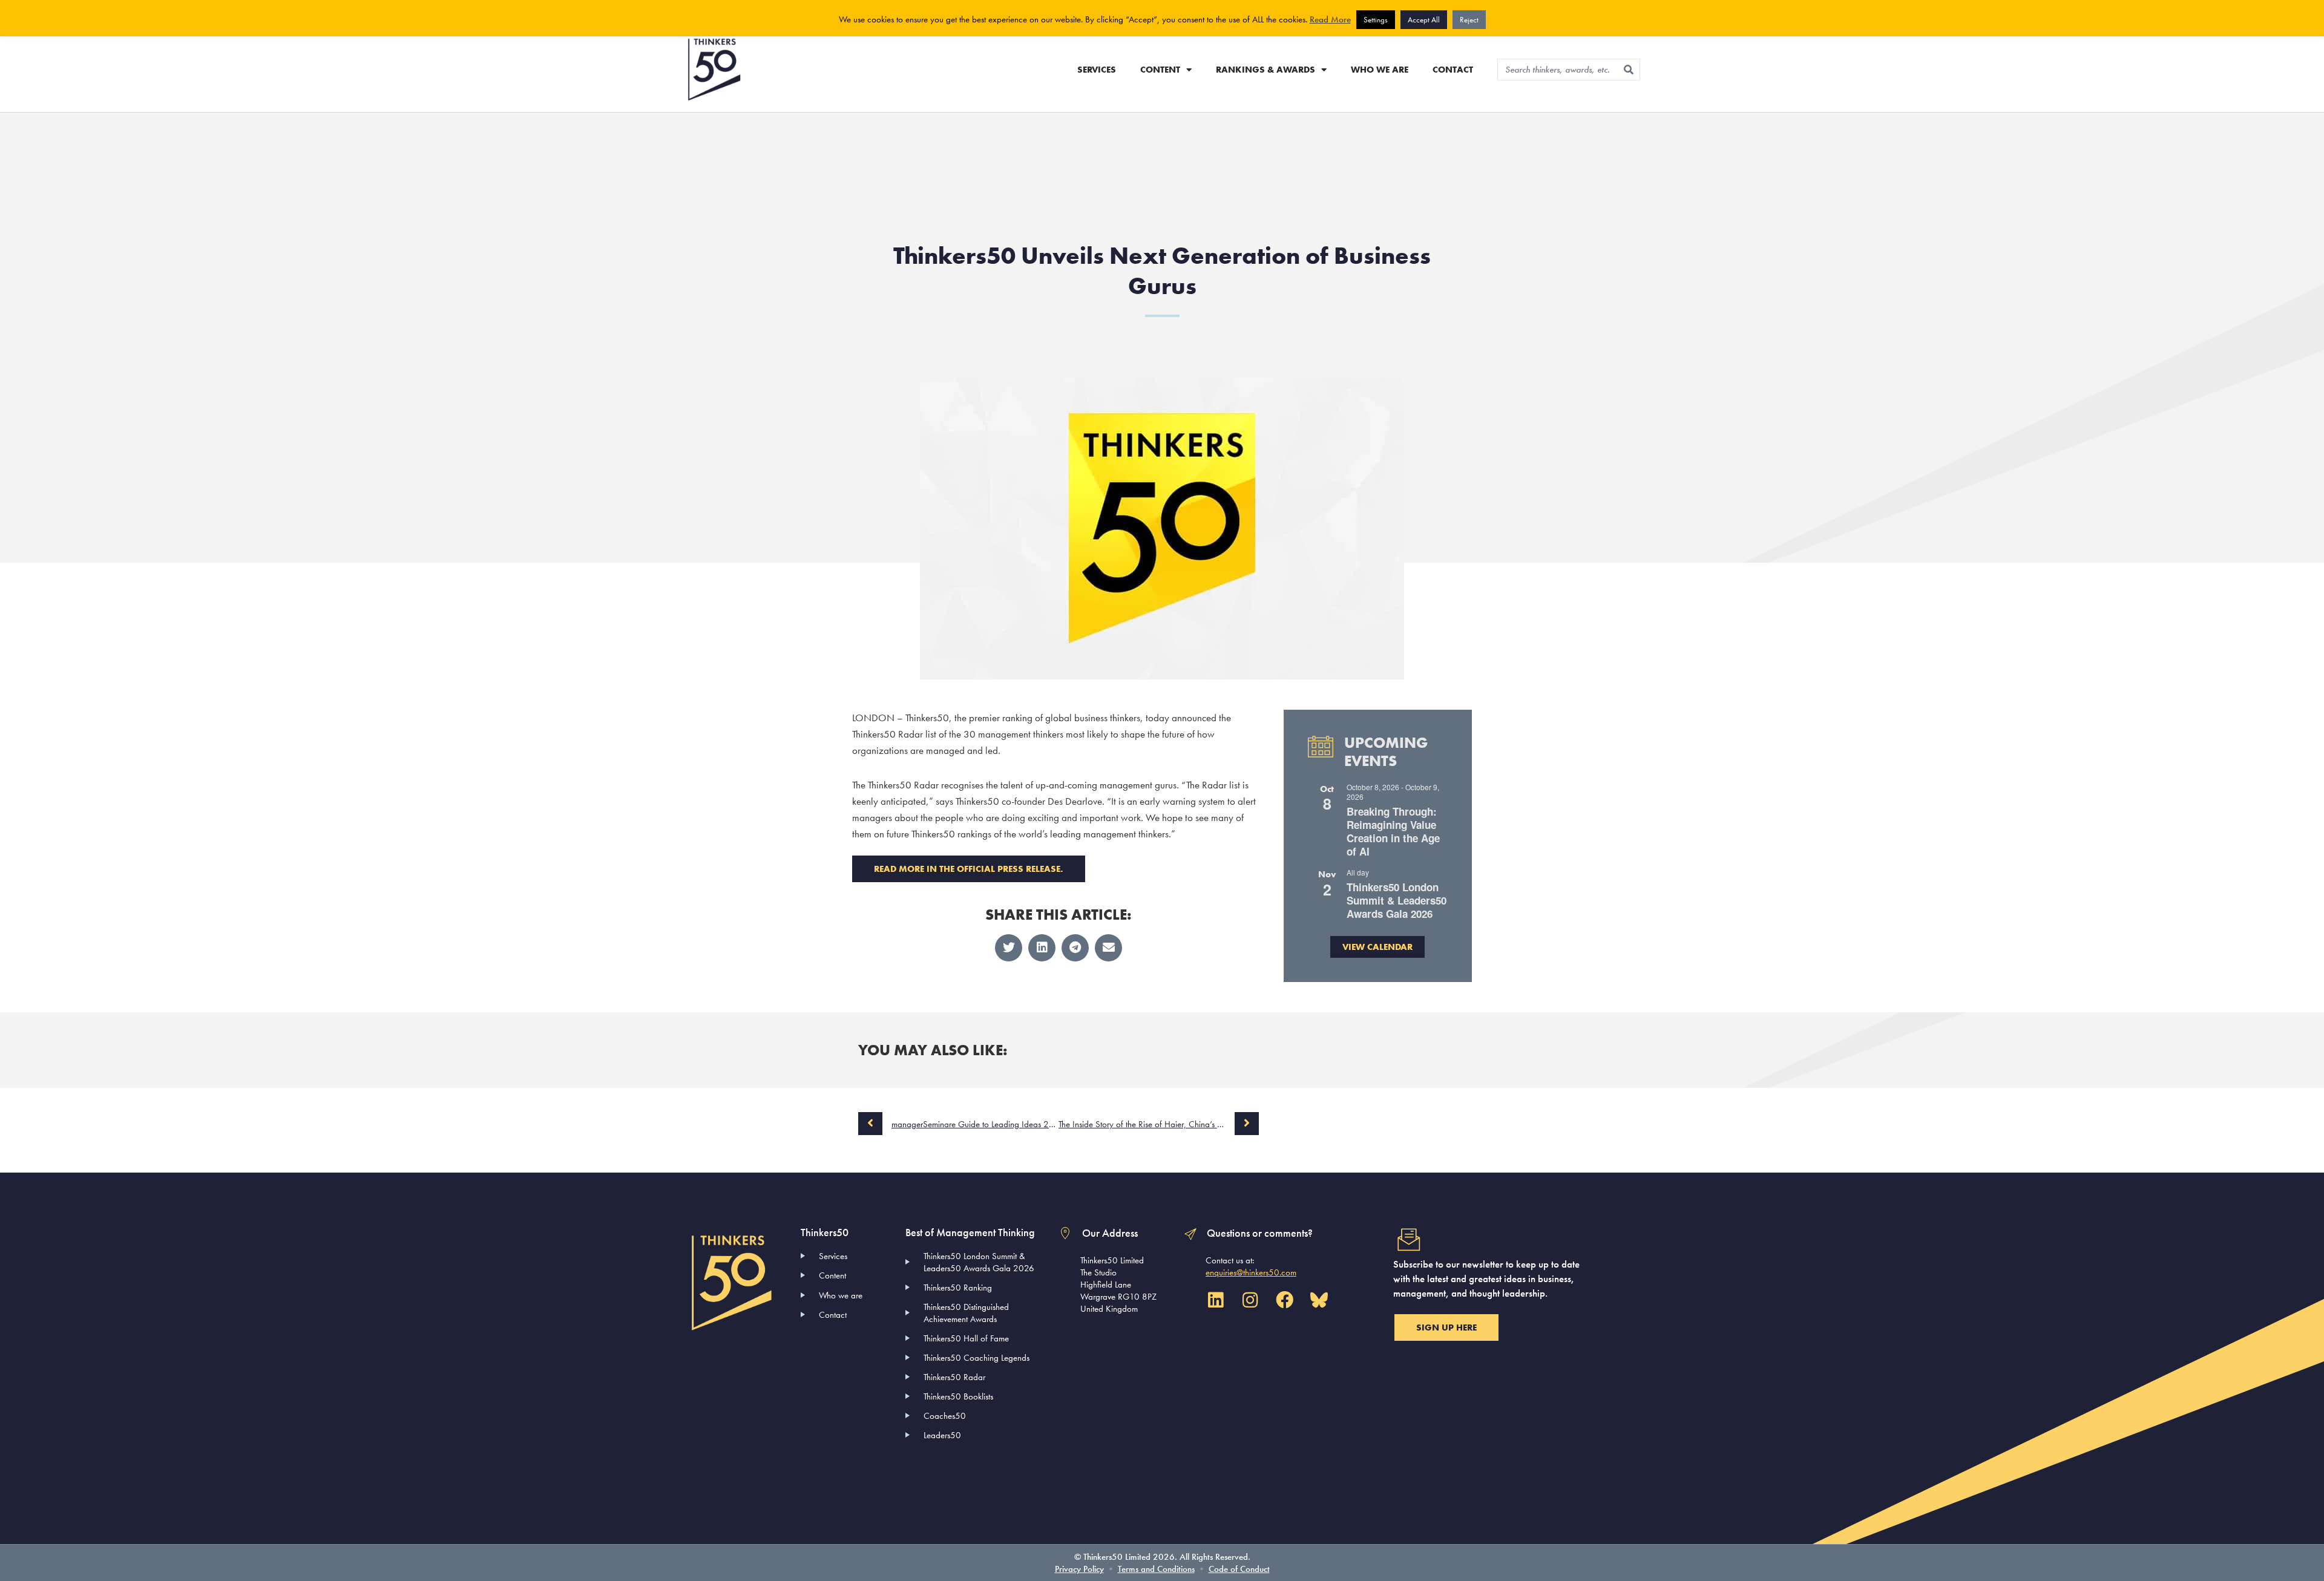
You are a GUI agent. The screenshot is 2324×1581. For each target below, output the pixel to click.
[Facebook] (1284, 1300)
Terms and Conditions (1156, 1569)
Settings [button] (1376, 20)
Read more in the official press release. (969, 869)
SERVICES (1097, 70)
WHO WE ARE (1380, 70)
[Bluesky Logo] (1319, 1300)
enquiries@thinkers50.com (1251, 1272)
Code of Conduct (1239, 1569)
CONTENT (1160, 70)
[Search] (1629, 70)
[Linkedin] (1215, 1300)
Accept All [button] (1424, 20)
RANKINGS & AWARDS (1265, 70)
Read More (1330, 19)
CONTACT (1453, 70)
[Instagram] (1250, 1300)
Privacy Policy (1079, 1569)
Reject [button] (1469, 20)
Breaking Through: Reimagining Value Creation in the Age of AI (1393, 831)
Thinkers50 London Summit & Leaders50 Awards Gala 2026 (1397, 900)
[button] (1009, 948)
